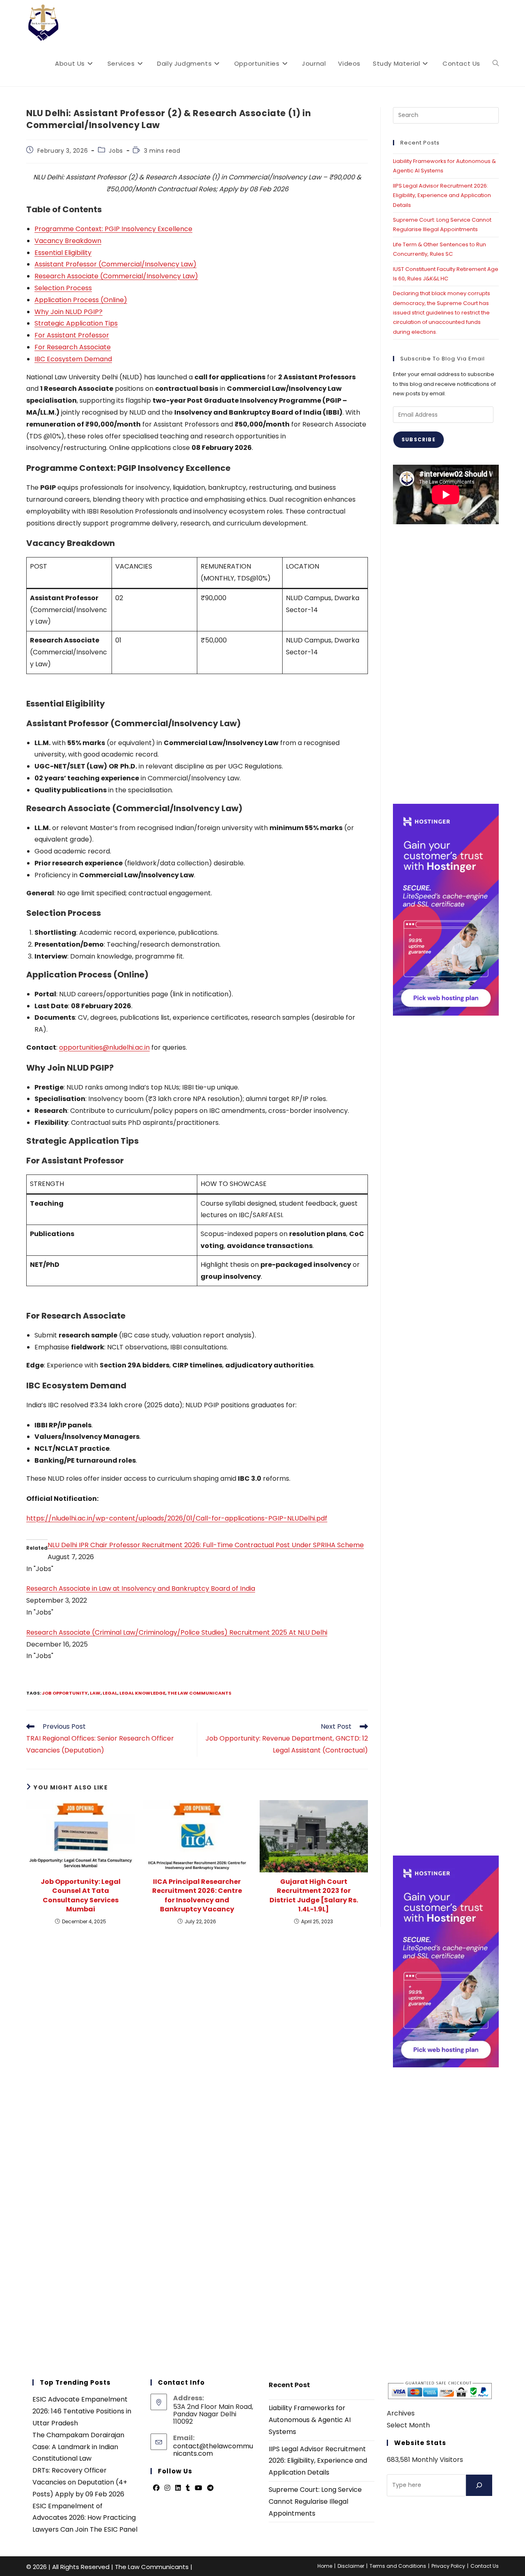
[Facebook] (156, 2488)
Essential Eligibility (63, 253)
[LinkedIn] (178, 2488)
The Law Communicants (199, 1693)
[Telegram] (210, 2488)
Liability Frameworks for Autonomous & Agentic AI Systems (310, 2420)
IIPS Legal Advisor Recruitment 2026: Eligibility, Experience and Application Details (442, 195)
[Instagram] (167, 2488)
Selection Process (63, 288)
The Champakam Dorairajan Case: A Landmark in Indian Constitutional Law (78, 2447)
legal (110, 1693)
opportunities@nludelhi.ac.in (104, 1047)
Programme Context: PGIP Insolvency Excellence (113, 229)
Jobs (116, 151)
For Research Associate (73, 347)
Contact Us (485, 2566)
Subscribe (419, 439)
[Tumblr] (188, 2488)
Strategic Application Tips (76, 323)
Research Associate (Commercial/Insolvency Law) (116, 276)
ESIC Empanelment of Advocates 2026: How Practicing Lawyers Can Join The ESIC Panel (85, 2518)
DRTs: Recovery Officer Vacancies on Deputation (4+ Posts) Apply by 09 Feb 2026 (80, 2482)
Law (95, 1693)
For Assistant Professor (72, 335)
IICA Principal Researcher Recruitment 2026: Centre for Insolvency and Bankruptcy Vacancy (197, 1896)
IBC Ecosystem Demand (73, 359)
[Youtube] (199, 2488)
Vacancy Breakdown (68, 241)
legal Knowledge (142, 1693)
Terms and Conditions (398, 2566)
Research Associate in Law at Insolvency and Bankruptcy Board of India (141, 1588)
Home (325, 2566)
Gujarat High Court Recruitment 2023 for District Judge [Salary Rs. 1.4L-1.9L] (314, 1896)
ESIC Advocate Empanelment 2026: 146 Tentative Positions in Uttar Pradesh (82, 2411)
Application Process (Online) (81, 300)
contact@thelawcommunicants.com (213, 2450)
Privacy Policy (448, 2566)
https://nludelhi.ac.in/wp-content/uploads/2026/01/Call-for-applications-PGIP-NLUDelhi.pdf (177, 1518)
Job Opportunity (65, 1693)
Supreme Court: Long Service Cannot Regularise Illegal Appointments (315, 2501)
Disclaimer (351, 2566)
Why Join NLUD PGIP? (68, 312)
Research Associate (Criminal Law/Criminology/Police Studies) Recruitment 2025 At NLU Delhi (177, 1632)
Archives (401, 2413)
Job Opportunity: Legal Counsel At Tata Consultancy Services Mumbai (81, 1896)
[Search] (479, 2485)
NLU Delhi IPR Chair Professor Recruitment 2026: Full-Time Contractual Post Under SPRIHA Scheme (206, 1545)
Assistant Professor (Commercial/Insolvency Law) (115, 264)
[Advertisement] (446, 664)
